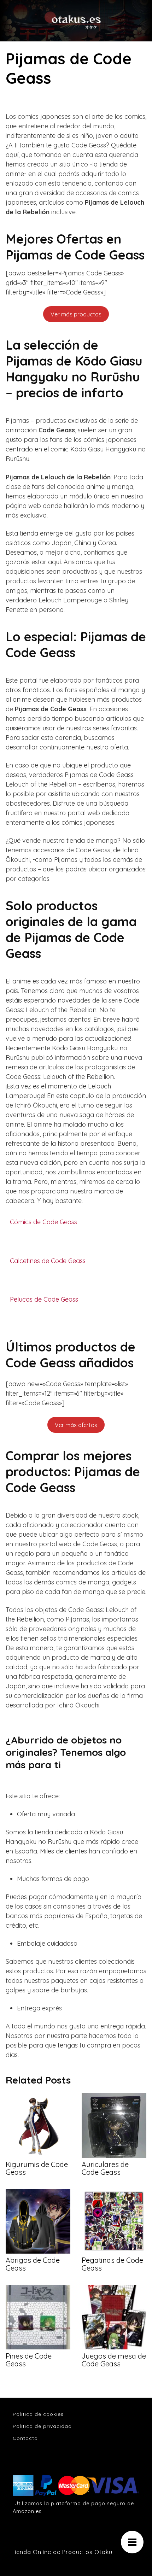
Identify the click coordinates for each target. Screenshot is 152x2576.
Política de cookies (38, 2414)
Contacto (25, 2438)
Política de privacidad (42, 2426)
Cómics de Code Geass (43, 1222)
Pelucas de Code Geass (44, 1299)
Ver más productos (76, 314)
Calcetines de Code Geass (48, 1261)
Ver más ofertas (76, 1425)
